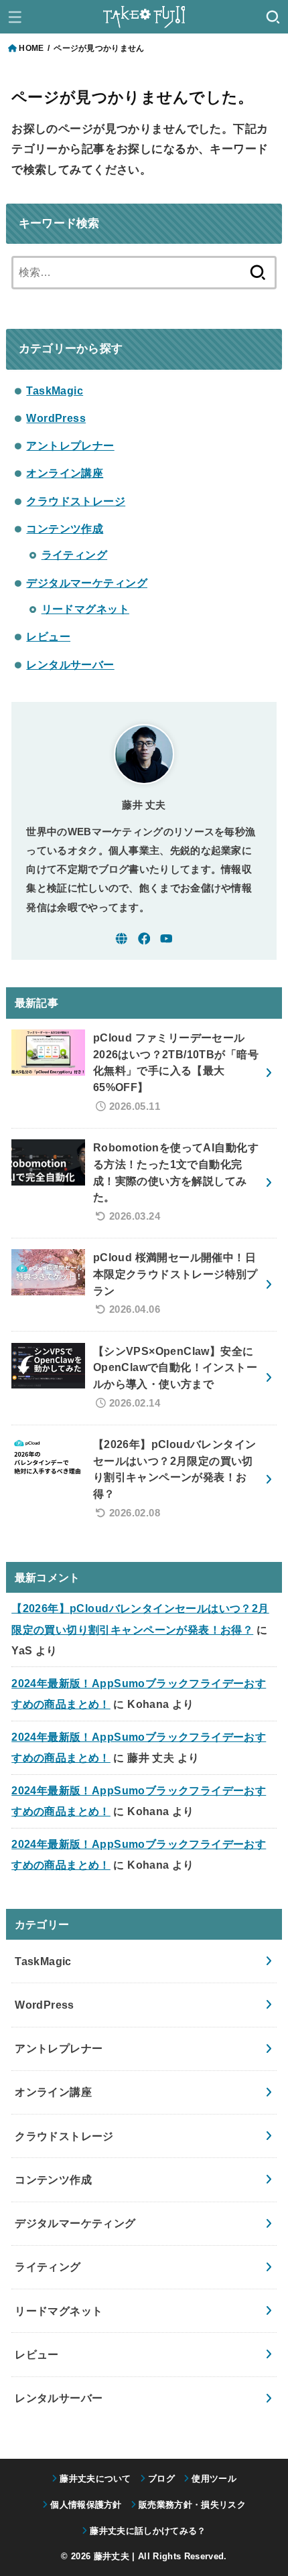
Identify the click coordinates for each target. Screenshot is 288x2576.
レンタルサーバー (70, 664)
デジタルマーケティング (87, 583)
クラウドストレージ (76, 501)
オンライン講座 (65, 473)
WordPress (56, 418)
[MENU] (15, 17)
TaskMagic (55, 390)
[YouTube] (166, 939)
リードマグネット (85, 609)
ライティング (74, 555)
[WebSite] (122, 939)
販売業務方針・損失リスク (192, 2505)
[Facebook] (144, 939)
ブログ (161, 2479)
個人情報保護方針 (86, 2505)
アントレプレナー (70, 445)
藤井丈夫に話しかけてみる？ (148, 2531)
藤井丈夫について (95, 2479)
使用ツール (214, 2479)
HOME (31, 48)
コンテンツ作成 (65, 528)
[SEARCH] (273, 17)
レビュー (48, 636)
